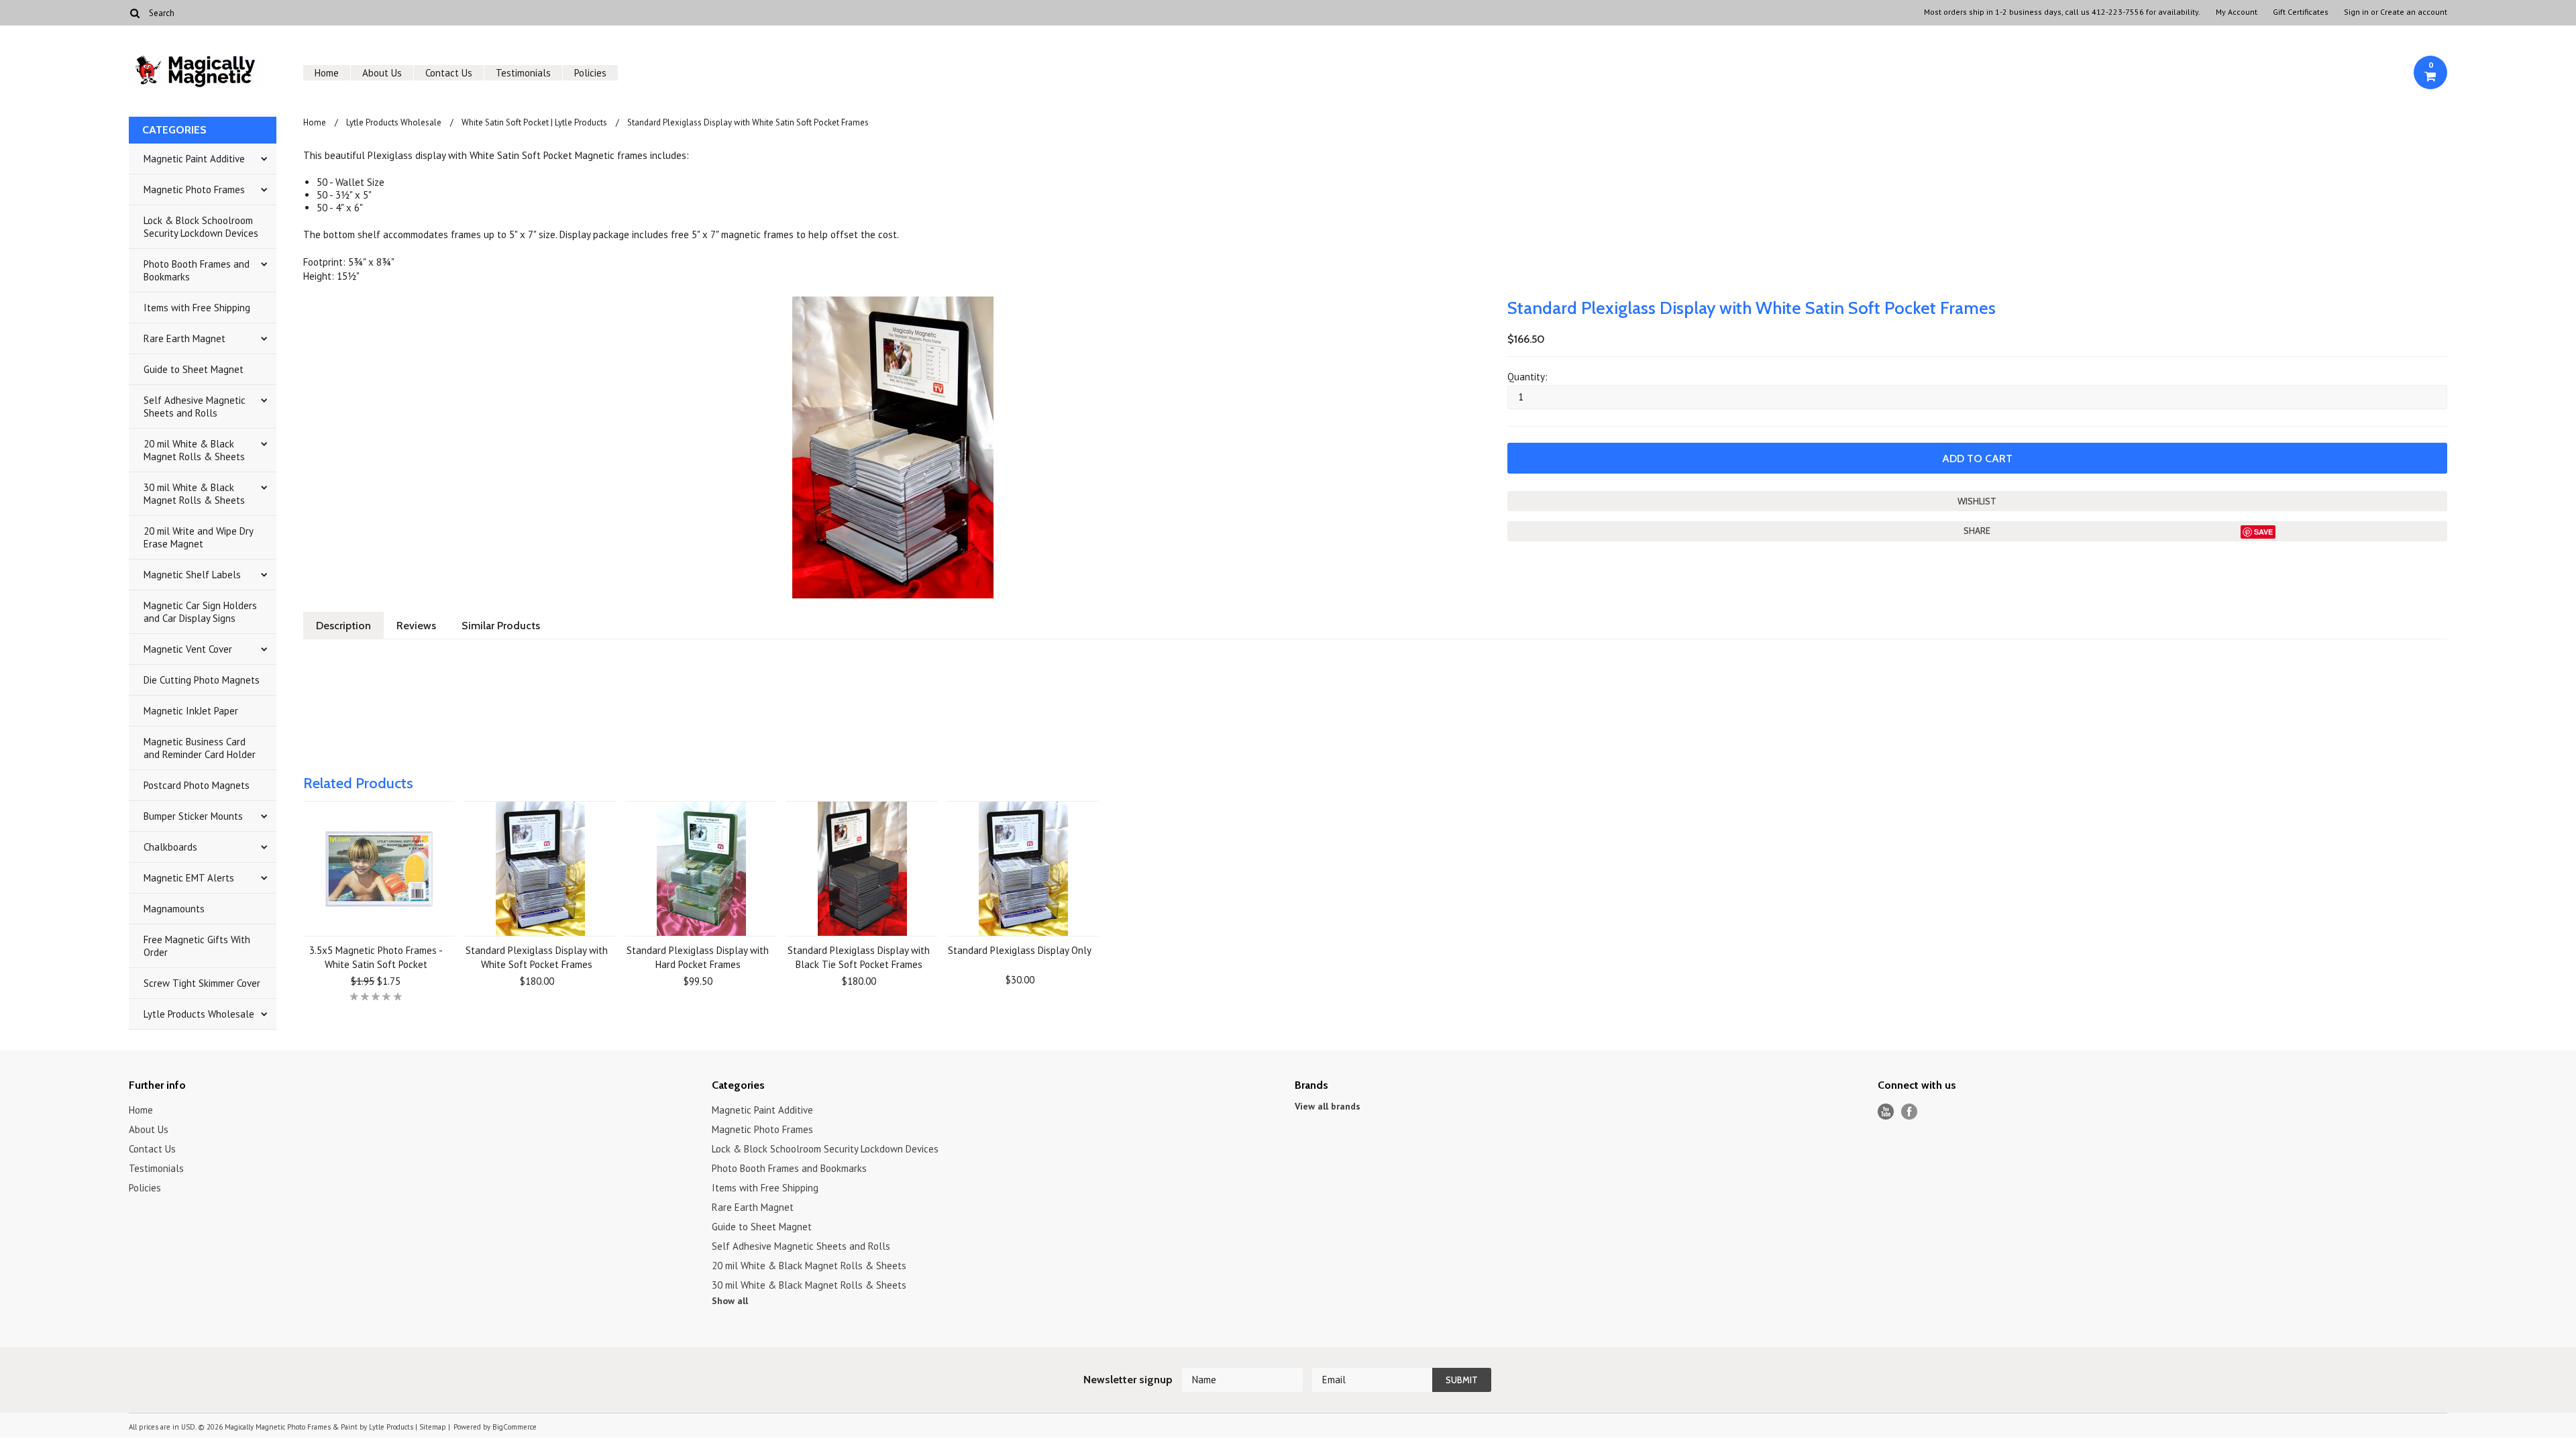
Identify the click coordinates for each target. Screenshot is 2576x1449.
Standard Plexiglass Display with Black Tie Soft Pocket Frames (859, 957)
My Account (2237, 12)
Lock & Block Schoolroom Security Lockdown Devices (201, 227)
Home (327, 73)
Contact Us (449, 73)
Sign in (2356, 12)
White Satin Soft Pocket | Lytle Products (534, 122)
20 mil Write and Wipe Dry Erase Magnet (199, 537)
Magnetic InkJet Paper (191, 711)
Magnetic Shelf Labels (192, 575)
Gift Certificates (2301, 12)
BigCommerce (515, 1427)
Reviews (416, 626)
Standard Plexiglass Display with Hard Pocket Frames (698, 957)
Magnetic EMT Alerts (189, 878)
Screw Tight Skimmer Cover (202, 983)
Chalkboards (170, 847)
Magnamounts (174, 909)
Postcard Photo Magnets (197, 785)
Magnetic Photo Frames (194, 190)
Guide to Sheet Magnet (194, 369)
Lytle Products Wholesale (199, 1014)
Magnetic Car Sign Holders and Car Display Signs (200, 612)
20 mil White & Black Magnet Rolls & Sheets (194, 450)
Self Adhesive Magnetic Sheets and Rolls (195, 407)
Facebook (1910, 1112)
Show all (730, 1301)
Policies (590, 73)
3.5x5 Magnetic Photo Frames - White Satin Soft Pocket (376, 957)
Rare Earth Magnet (184, 338)
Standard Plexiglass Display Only (1020, 950)
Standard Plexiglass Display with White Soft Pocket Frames (537, 957)
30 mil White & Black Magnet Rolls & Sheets (194, 494)
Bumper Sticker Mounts (193, 816)
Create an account (2414, 12)
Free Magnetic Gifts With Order (197, 946)
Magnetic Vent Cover (188, 649)
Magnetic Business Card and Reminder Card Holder (200, 748)
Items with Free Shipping (197, 308)
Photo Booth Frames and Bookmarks (197, 270)
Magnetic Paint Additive (194, 159)
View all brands (1328, 1106)
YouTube (1886, 1112)
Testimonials (523, 73)
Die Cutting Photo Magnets (202, 680)
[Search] (135, 13)
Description (343, 626)
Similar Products (501, 626)
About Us (382, 73)
